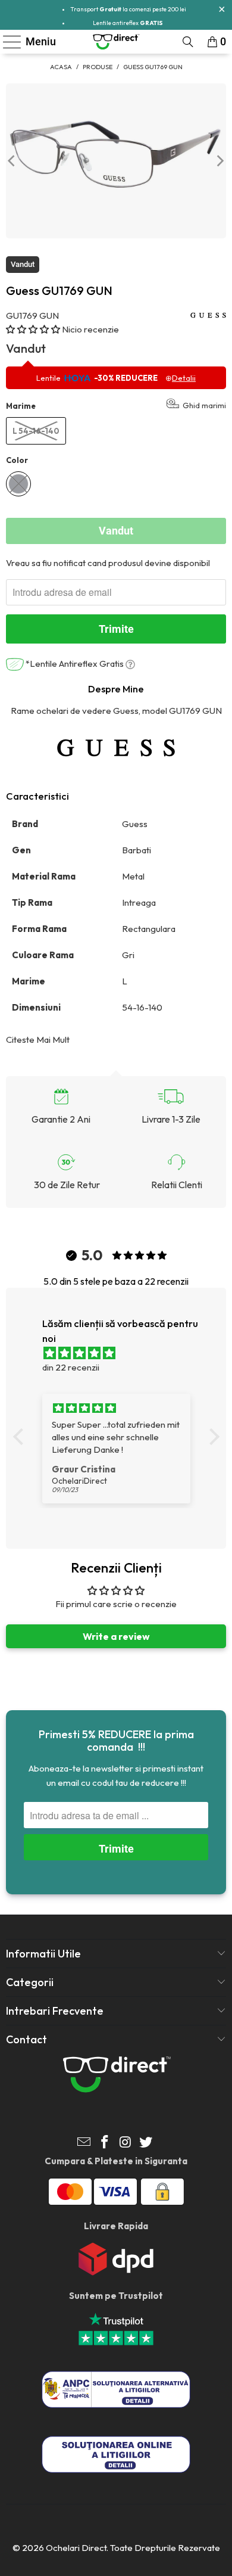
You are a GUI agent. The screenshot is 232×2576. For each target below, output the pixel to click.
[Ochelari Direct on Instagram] (126, 2143)
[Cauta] (188, 42)
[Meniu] (7, 42)
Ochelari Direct (76, 2548)
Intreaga (140, 902)
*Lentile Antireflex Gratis (75, 664)
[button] (33, 329)
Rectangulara (150, 929)
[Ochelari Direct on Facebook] (105, 2143)
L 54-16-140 (36, 431)
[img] (122, 1353)
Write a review (116, 1636)
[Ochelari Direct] (116, 42)
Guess (136, 824)
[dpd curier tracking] (116, 2272)
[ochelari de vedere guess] (116, 748)
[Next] (220, 161)
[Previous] (12, 161)
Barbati (137, 850)
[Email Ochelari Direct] (84, 2143)
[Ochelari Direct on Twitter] (146, 2143)
